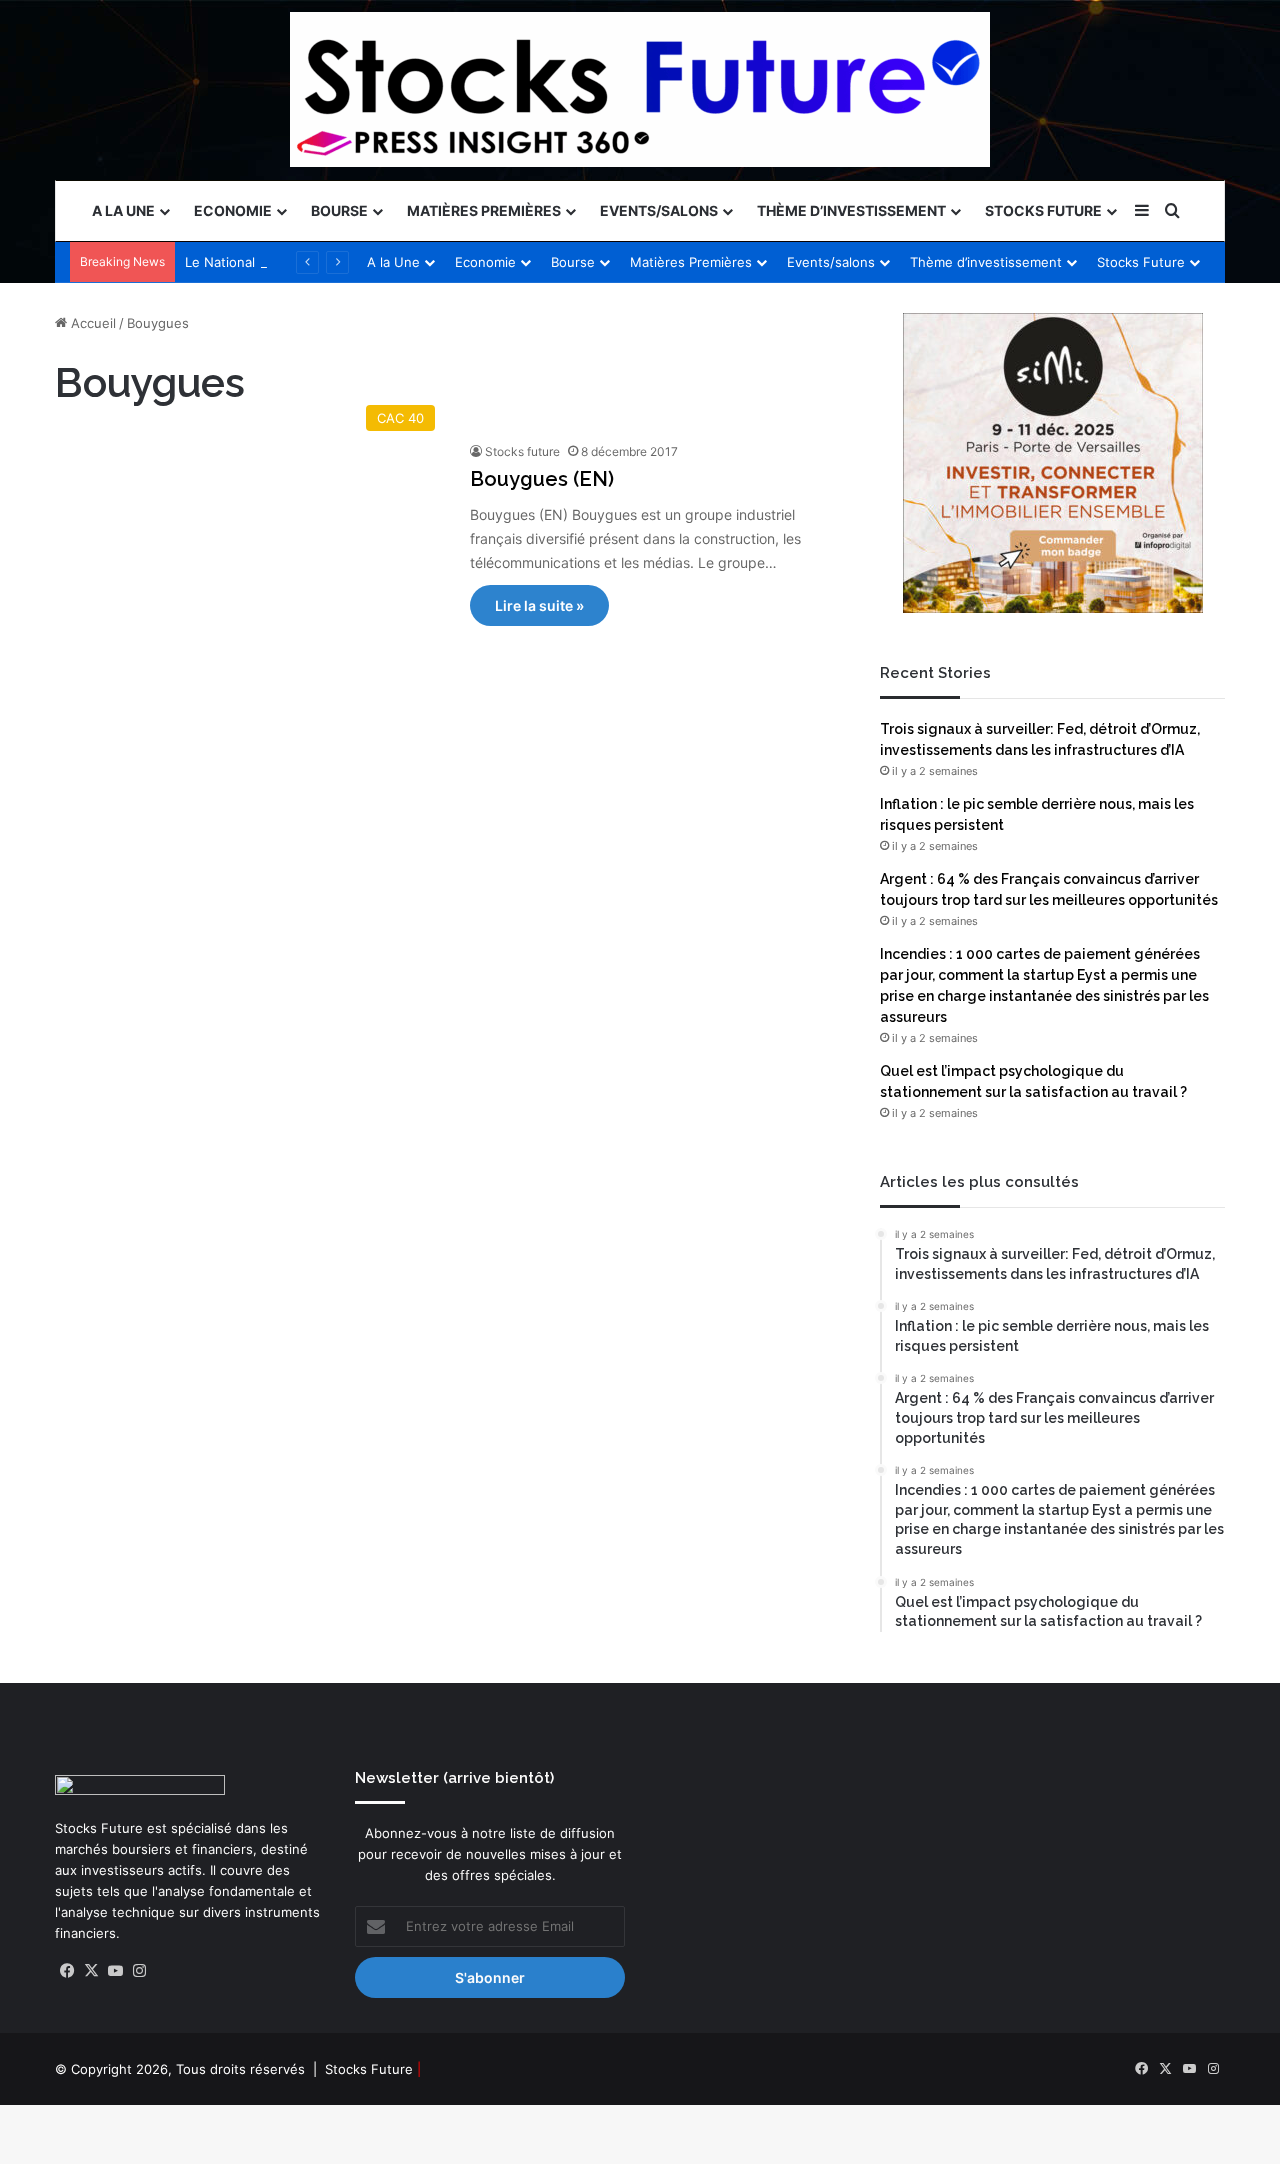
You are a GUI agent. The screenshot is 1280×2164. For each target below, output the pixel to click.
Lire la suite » (539, 605)
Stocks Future (1043, 210)
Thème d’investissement (851, 210)
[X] (91, 1971)
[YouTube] (115, 1971)
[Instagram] (139, 1971)
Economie (233, 210)
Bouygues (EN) (542, 479)
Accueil (91, 323)
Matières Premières (484, 210)
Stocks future (522, 451)
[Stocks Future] (640, 89)
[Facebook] (67, 1971)
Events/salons (659, 210)
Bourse (339, 210)
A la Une (123, 210)
